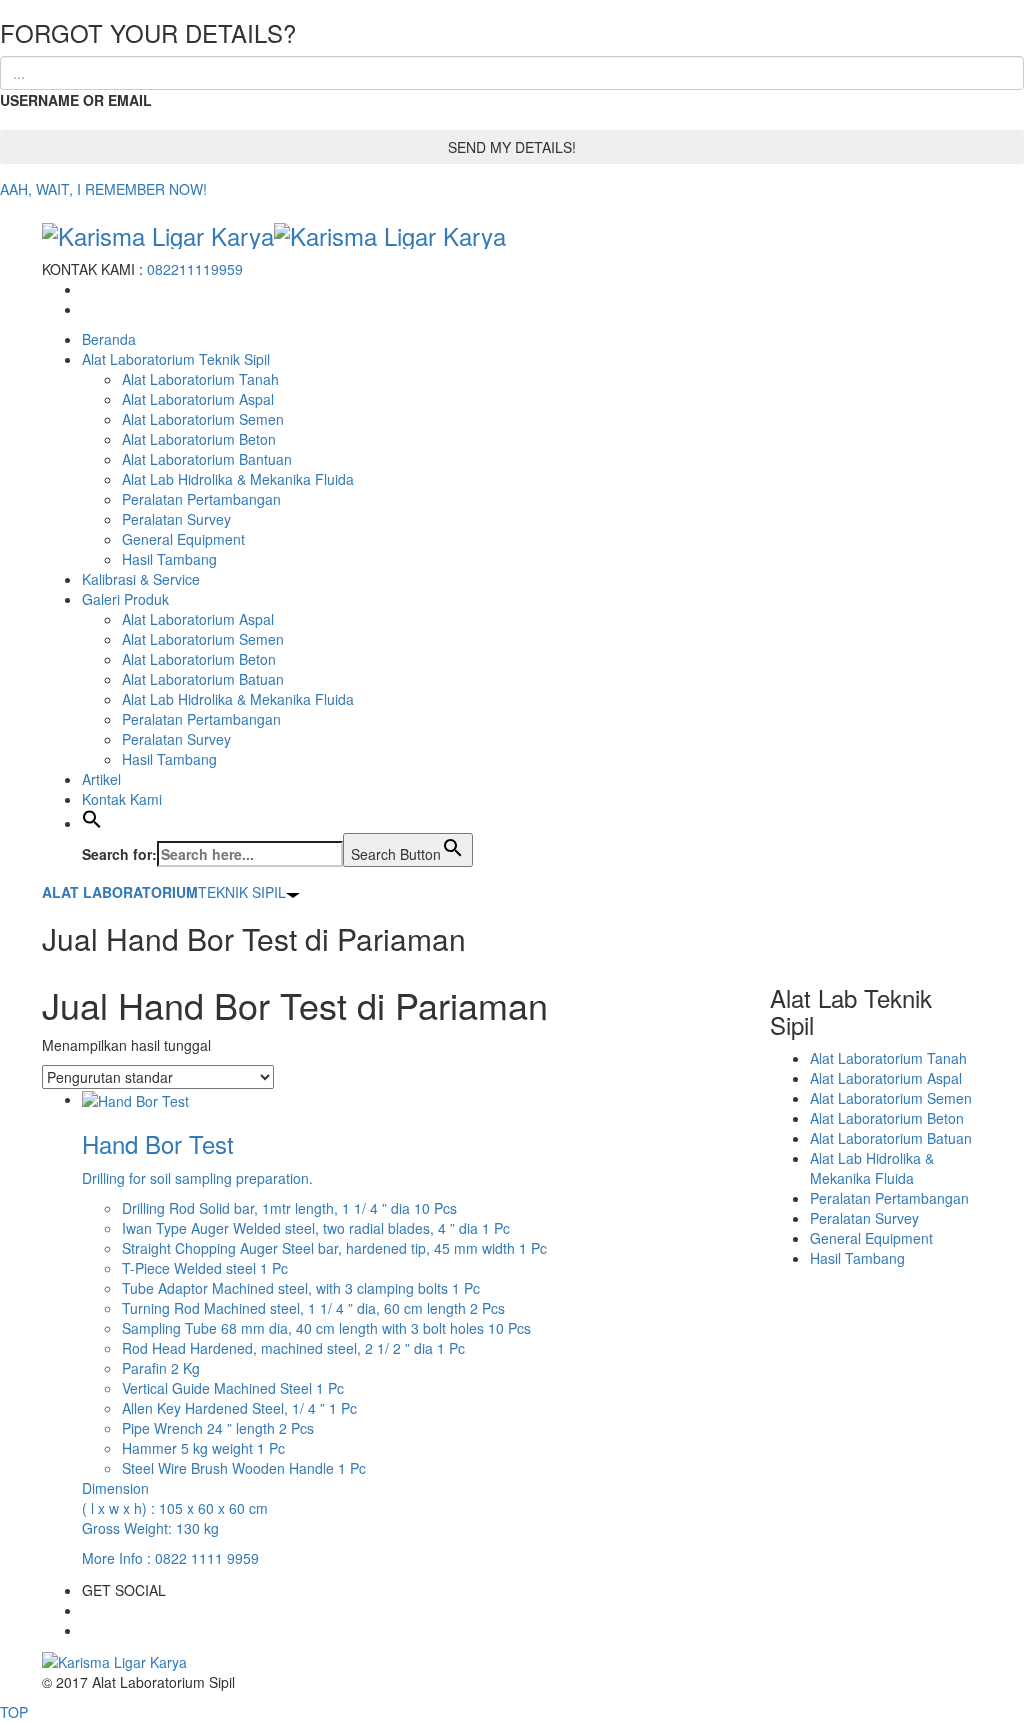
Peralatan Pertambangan (201, 499)
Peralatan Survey (176, 519)
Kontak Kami (122, 799)
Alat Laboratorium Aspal (198, 399)
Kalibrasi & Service (141, 579)
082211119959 (195, 269)
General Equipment (183, 539)
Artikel (101, 779)
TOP (14, 1712)
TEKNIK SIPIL (164, 892)
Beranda (109, 339)
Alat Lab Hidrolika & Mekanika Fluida (238, 479)
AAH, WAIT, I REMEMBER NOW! (103, 189)
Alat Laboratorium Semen (203, 419)
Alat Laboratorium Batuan (203, 679)
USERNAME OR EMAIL (76, 100)
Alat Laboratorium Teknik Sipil (176, 359)
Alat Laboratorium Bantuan (207, 459)
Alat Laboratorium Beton (199, 439)
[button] (92, 823)
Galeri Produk (125, 599)
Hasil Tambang (169, 559)
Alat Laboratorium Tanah (200, 379)
